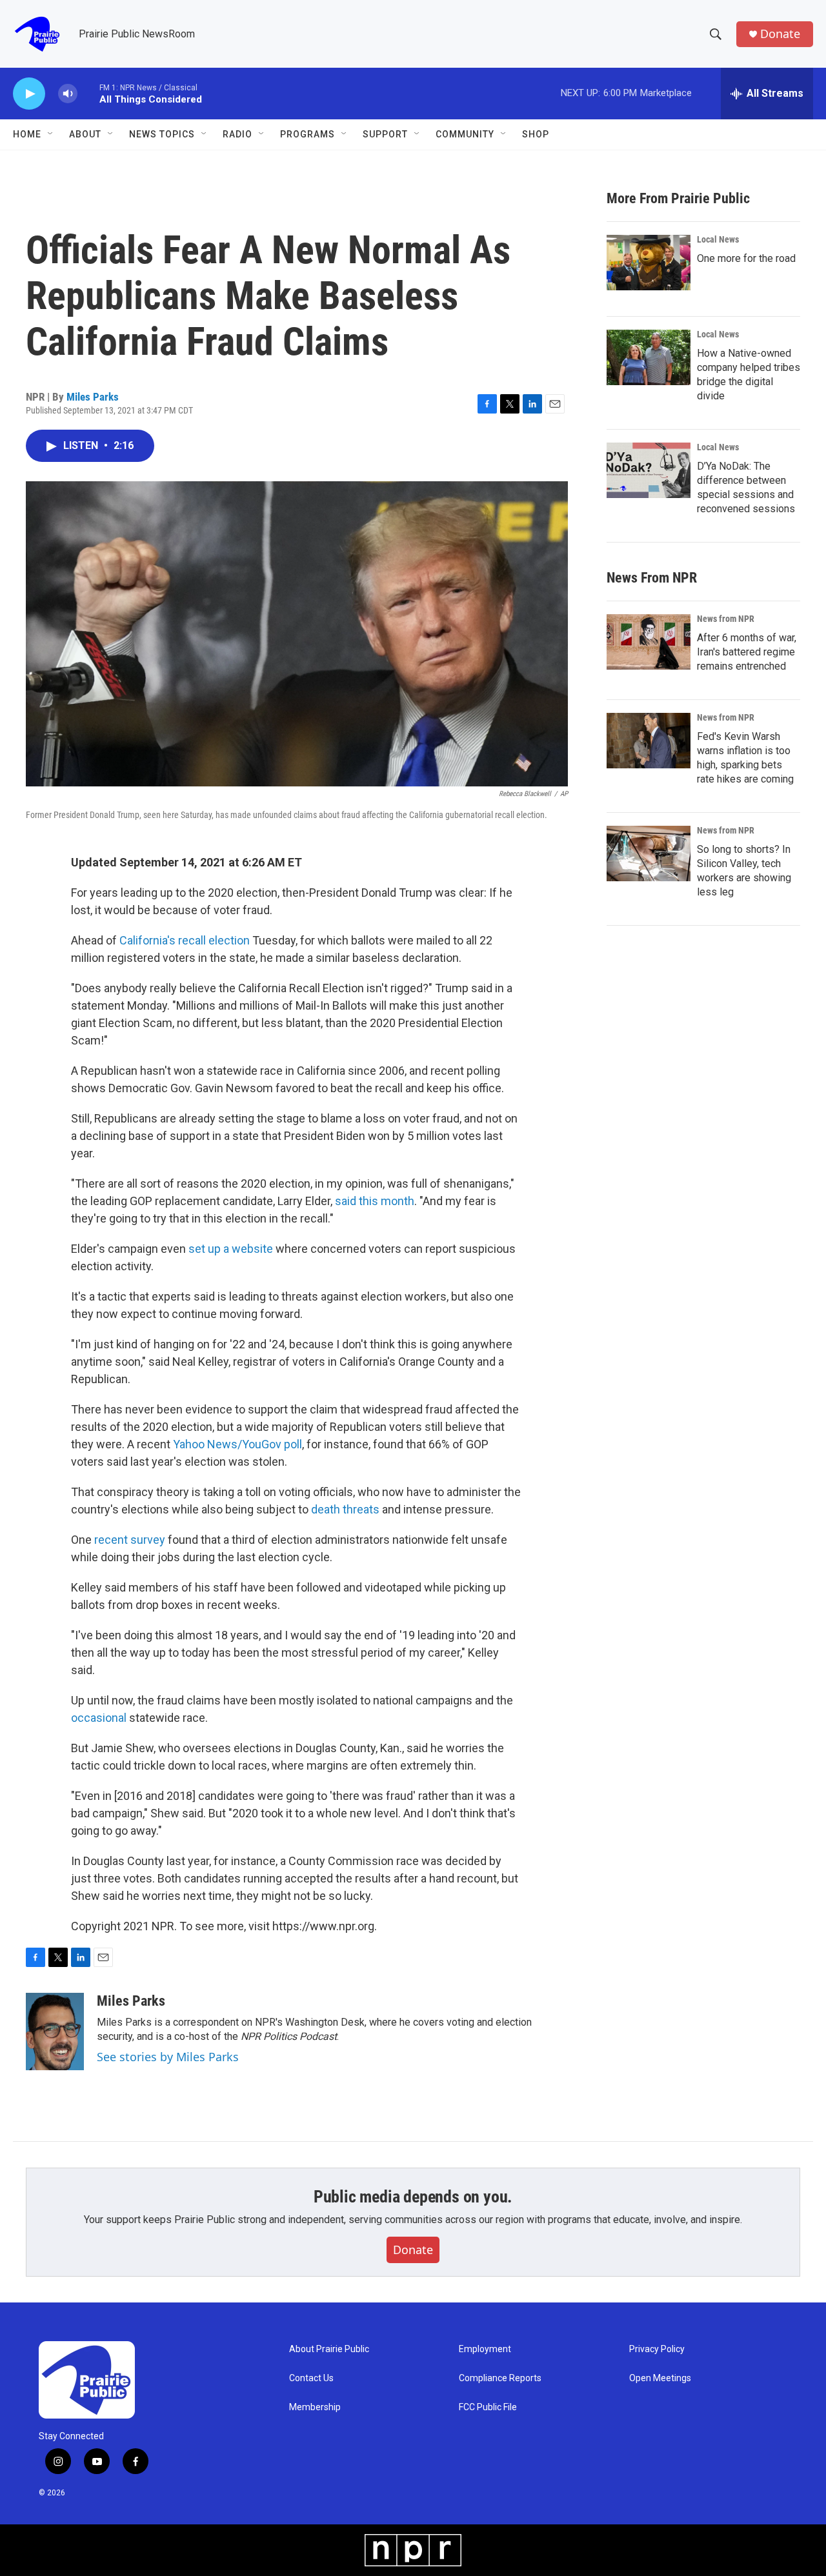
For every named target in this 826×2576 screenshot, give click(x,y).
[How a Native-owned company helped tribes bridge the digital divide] (649, 357)
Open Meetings (660, 2378)
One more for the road (746, 258)
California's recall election (185, 940)
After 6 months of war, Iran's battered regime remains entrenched (747, 652)
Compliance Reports (500, 2378)
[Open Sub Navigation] (51, 134)
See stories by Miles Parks (168, 2057)
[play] (29, 94)
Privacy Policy (657, 2349)
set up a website (231, 1249)
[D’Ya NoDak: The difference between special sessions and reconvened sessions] (649, 470)
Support (385, 134)
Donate (780, 34)
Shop (536, 134)
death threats (345, 1509)
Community (465, 134)
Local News (718, 239)
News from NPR (726, 619)
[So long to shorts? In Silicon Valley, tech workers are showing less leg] (649, 854)
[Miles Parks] (55, 2032)
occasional (99, 1718)
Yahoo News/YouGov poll (237, 1444)
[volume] (68, 94)
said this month (375, 1201)
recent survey (130, 1540)
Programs (307, 134)
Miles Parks (93, 397)
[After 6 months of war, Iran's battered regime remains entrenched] (649, 642)
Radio (237, 134)
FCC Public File (488, 2407)
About (85, 134)
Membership (315, 2407)
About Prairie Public (329, 2349)
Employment (485, 2349)
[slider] (88, 93)
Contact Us (311, 2378)
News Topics (162, 134)
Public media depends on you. (413, 2197)
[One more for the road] (649, 263)
